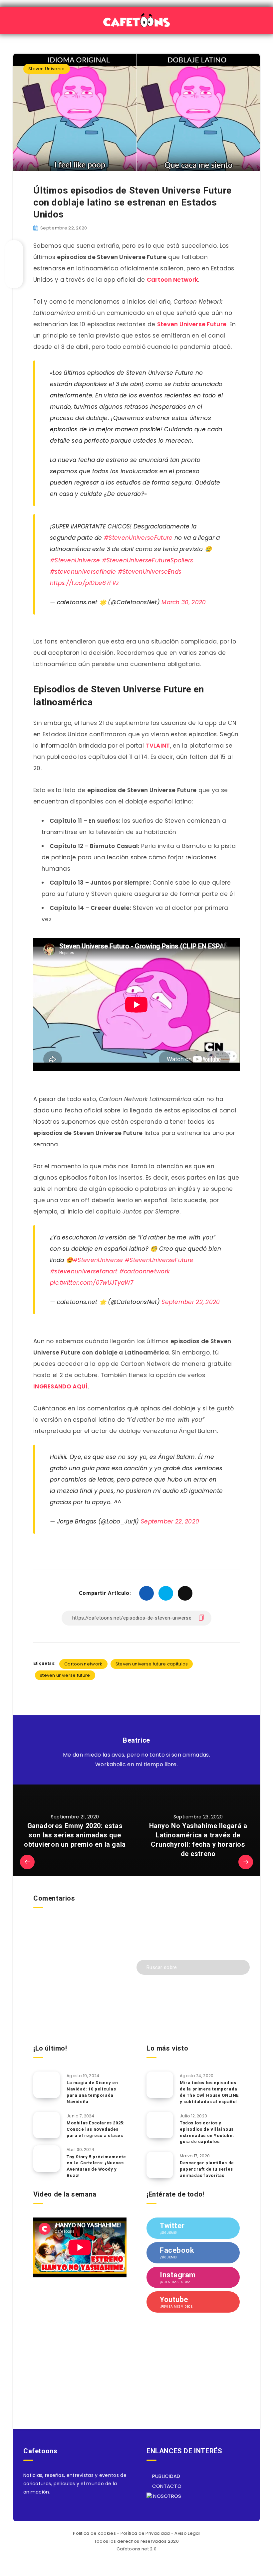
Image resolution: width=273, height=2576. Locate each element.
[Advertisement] (80, 1991)
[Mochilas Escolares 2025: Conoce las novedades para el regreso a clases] (47, 2125)
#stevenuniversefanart (84, 1271)
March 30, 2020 (184, 602)
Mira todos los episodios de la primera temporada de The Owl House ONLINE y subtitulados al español (209, 2092)
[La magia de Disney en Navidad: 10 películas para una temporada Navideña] (47, 2085)
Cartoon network (83, 1664)
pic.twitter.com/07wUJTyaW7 (92, 1283)
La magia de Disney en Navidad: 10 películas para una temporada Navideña (92, 2092)
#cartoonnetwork (145, 1271)
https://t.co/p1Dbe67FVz (84, 583)
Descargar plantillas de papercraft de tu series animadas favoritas (207, 2169)
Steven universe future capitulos (152, 1664)
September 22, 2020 (191, 1302)
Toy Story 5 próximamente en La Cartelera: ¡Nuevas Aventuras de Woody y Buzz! (96, 2166)
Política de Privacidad (145, 2533)
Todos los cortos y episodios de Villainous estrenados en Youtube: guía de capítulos (207, 2132)
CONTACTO (166, 2486)
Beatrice (136, 1740)
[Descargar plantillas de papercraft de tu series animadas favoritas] (160, 2165)
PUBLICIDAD (165, 2476)
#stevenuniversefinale (83, 572)
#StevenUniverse (75, 560)
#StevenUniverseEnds (150, 572)
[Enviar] (240, 1967)
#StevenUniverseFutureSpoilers (148, 560)
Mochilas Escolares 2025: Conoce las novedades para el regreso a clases (96, 2129)
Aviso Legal (187, 2533)
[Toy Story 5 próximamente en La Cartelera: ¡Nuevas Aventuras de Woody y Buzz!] (47, 2159)
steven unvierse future (65, 1675)
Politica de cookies (94, 2533)
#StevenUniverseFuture (138, 538)
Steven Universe (47, 69)
